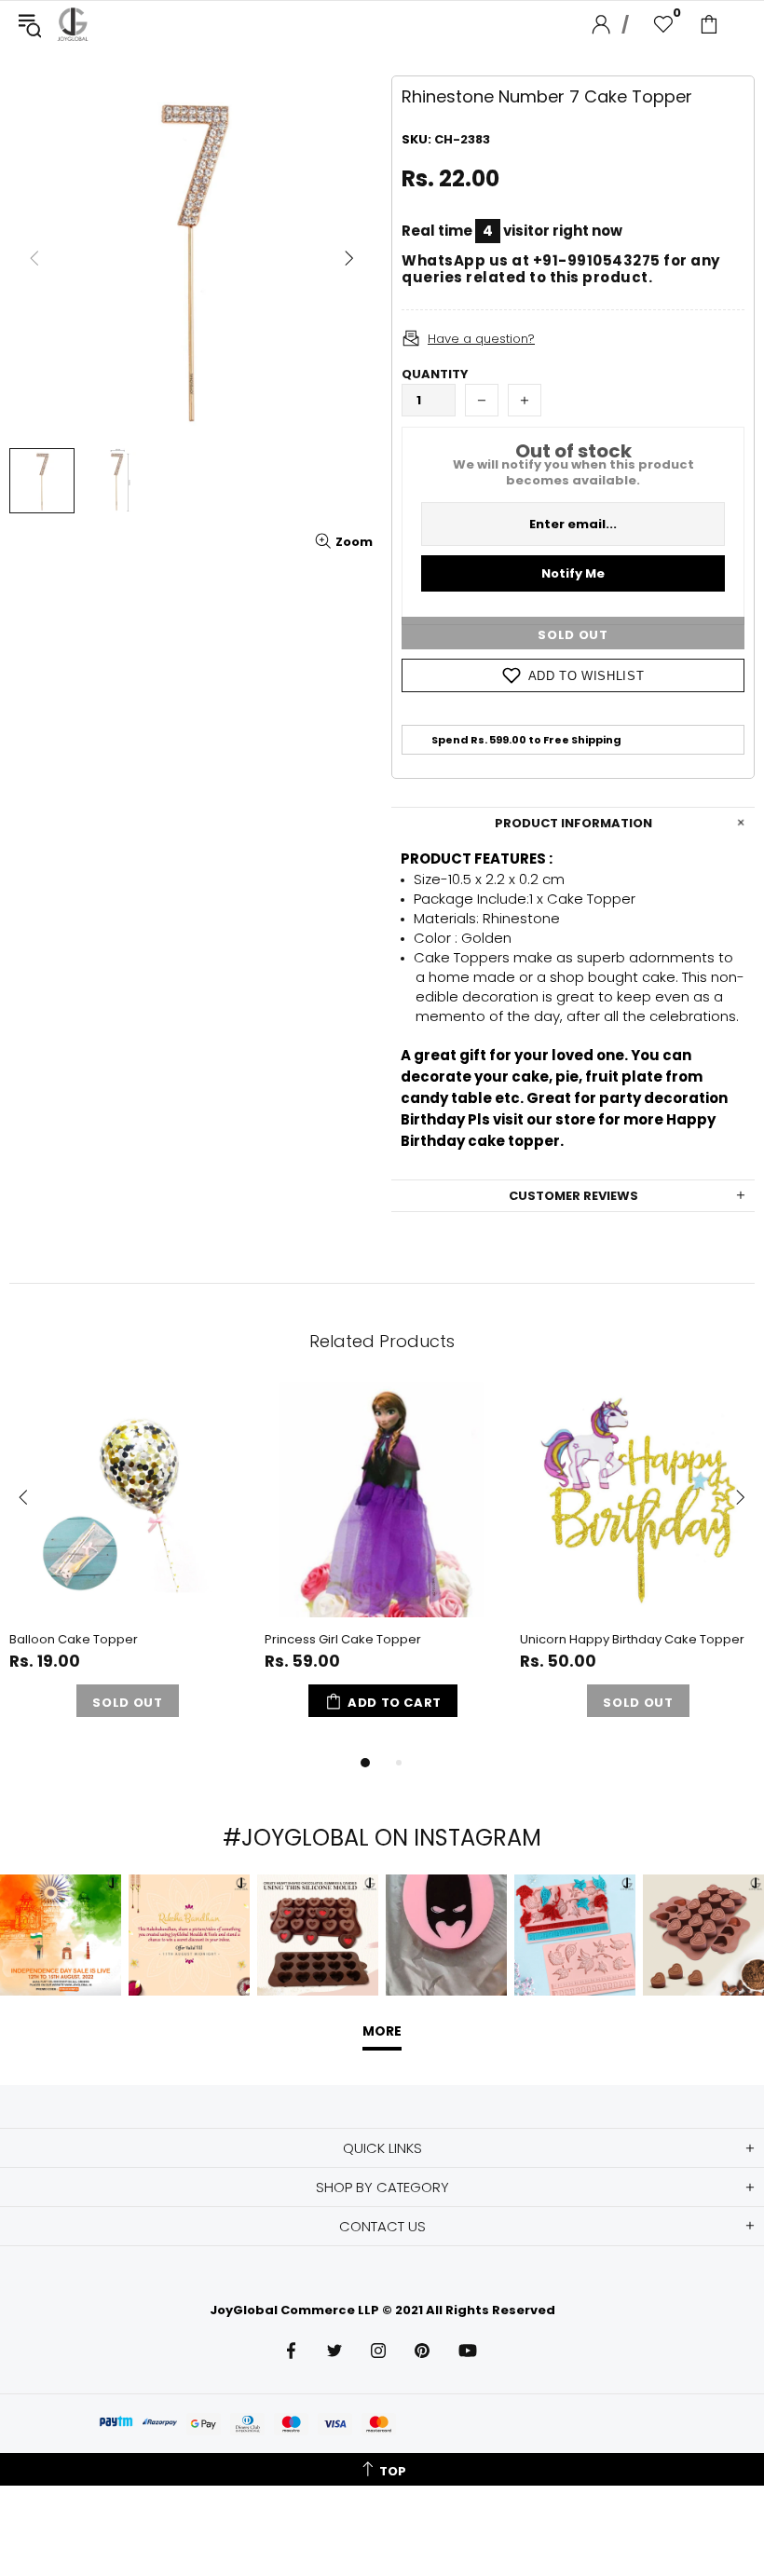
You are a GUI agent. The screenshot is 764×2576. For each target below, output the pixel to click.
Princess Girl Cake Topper (343, 1639)
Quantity (435, 374)
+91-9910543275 (597, 260)
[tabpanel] (128, 1566)
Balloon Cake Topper (74, 1639)
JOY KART (73, 25)
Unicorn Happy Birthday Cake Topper (632, 1639)
